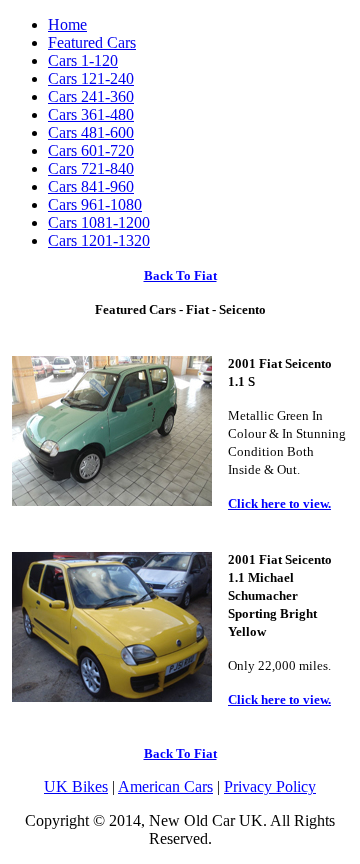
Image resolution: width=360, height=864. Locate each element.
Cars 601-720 (91, 150)
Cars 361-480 (91, 114)
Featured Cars (92, 42)
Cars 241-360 (91, 96)
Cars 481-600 (91, 132)
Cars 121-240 (91, 78)
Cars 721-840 (91, 168)
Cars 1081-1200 (99, 222)
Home (67, 24)
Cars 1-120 (83, 60)
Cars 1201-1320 (99, 240)
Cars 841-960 (91, 186)
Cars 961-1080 (95, 204)
